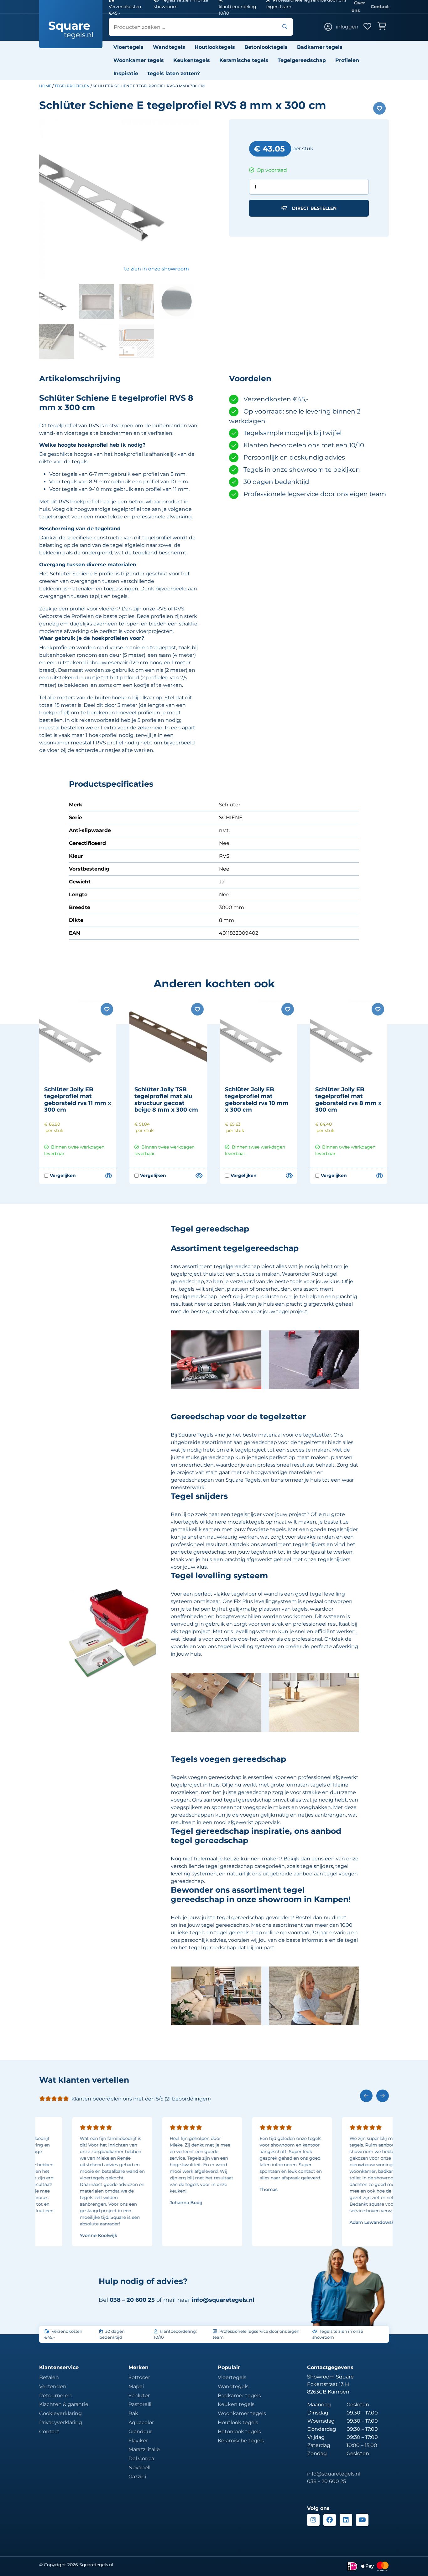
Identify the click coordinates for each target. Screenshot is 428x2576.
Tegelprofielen (72, 86)
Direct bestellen (314, 208)
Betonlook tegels (239, 2432)
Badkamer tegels (320, 47)
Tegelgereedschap (302, 60)
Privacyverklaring (61, 2422)
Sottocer (139, 2377)
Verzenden (53, 2386)
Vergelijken (60, 1176)
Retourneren (55, 2396)
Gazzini (137, 2477)
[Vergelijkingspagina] (108, 1176)
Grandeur (140, 2432)
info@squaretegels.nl (223, 2300)
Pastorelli (140, 2404)
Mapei (136, 2386)
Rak (133, 2413)
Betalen (49, 2377)
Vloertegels (128, 47)
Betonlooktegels (266, 47)
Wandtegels (169, 47)
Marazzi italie (144, 2449)
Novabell (139, 2468)
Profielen (347, 60)
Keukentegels (192, 60)
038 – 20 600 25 (326, 2481)
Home (45, 86)
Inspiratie (126, 73)
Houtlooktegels (215, 47)
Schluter (139, 2396)
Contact (380, 7)
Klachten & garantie (64, 2404)
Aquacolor (141, 2422)
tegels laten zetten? (174, 73)
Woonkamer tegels (139, 60)
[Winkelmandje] (383, 27)
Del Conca (141, 2458)
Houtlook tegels (238, 2422)
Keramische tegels (244, 60)
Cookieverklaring (60, 2413)
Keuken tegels (236, 2404)
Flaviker (138, 2441)
